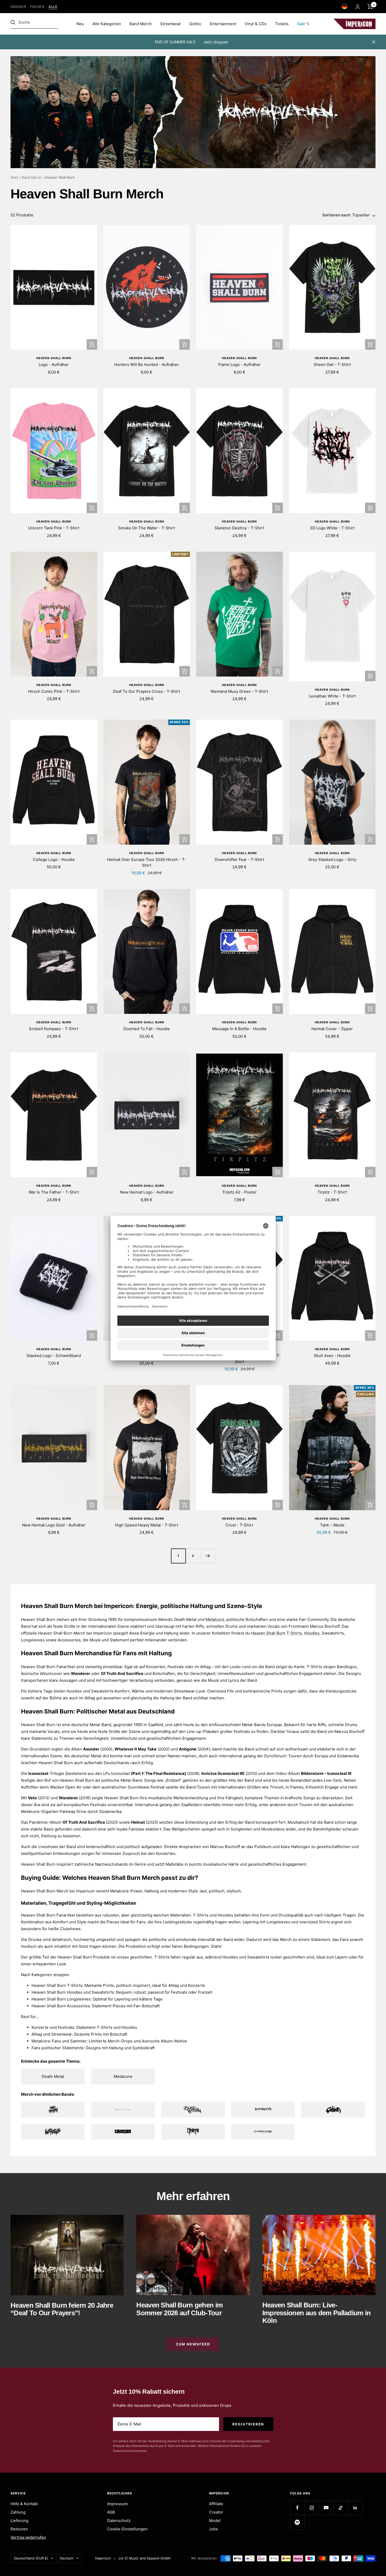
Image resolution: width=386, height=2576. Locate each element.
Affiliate (216, 2504)
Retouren (19, 2529)
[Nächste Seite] (208, 1556)
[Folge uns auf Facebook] (297, 2508)
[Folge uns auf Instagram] (312, 2508)
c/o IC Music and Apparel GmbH (145, 2558)
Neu (80, 24)
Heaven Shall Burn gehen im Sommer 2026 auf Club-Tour (179, 2309)
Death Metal (53, 2076)
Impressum (118, 2504)
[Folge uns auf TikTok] (341, 2508)
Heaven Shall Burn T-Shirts (277, 1633)
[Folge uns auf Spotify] (297, 2522)
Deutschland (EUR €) (31, 2558)
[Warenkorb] (370, 7)
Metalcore (215, 1619)
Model (215, 2521)
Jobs (213, 2529)
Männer (18, 7)
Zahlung (18, 2512)
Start (14, 177)
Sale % (303, 24)
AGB (111, 2512)
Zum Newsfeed (193, 2344)
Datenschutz (119, 2521)
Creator (216, 2512)
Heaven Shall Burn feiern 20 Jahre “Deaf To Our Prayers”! (62, 2309)
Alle (53, 7)
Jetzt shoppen (216, 42)
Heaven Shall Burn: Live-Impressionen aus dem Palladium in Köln (317, 2313)
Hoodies (312, 1633)
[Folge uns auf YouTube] (326, 2508)
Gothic (195, 24)
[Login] (358, 7)
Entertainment (223, 24)
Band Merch (141, 24)
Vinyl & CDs (256, 24)
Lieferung (19, 2521)
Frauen (37, 7)
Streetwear (171, 24)
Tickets (282, 24)
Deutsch (67, 2558)
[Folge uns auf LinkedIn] (355, 2508)
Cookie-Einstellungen (127, 2529)
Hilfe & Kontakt (24, 2504)
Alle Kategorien (107, 24)
